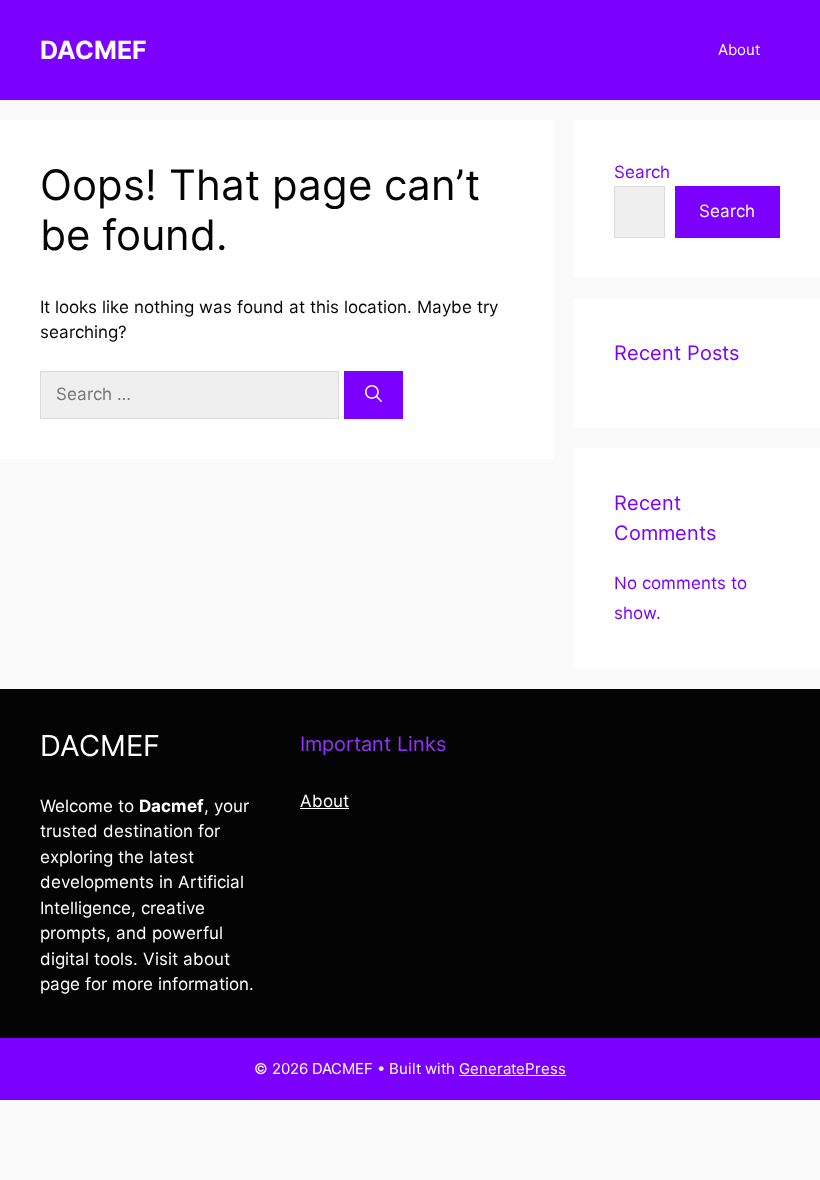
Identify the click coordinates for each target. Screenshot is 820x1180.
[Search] (373, 395)
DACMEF (93, 50)
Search (642, 172)
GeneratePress (512, 1068)
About (739, 49)
